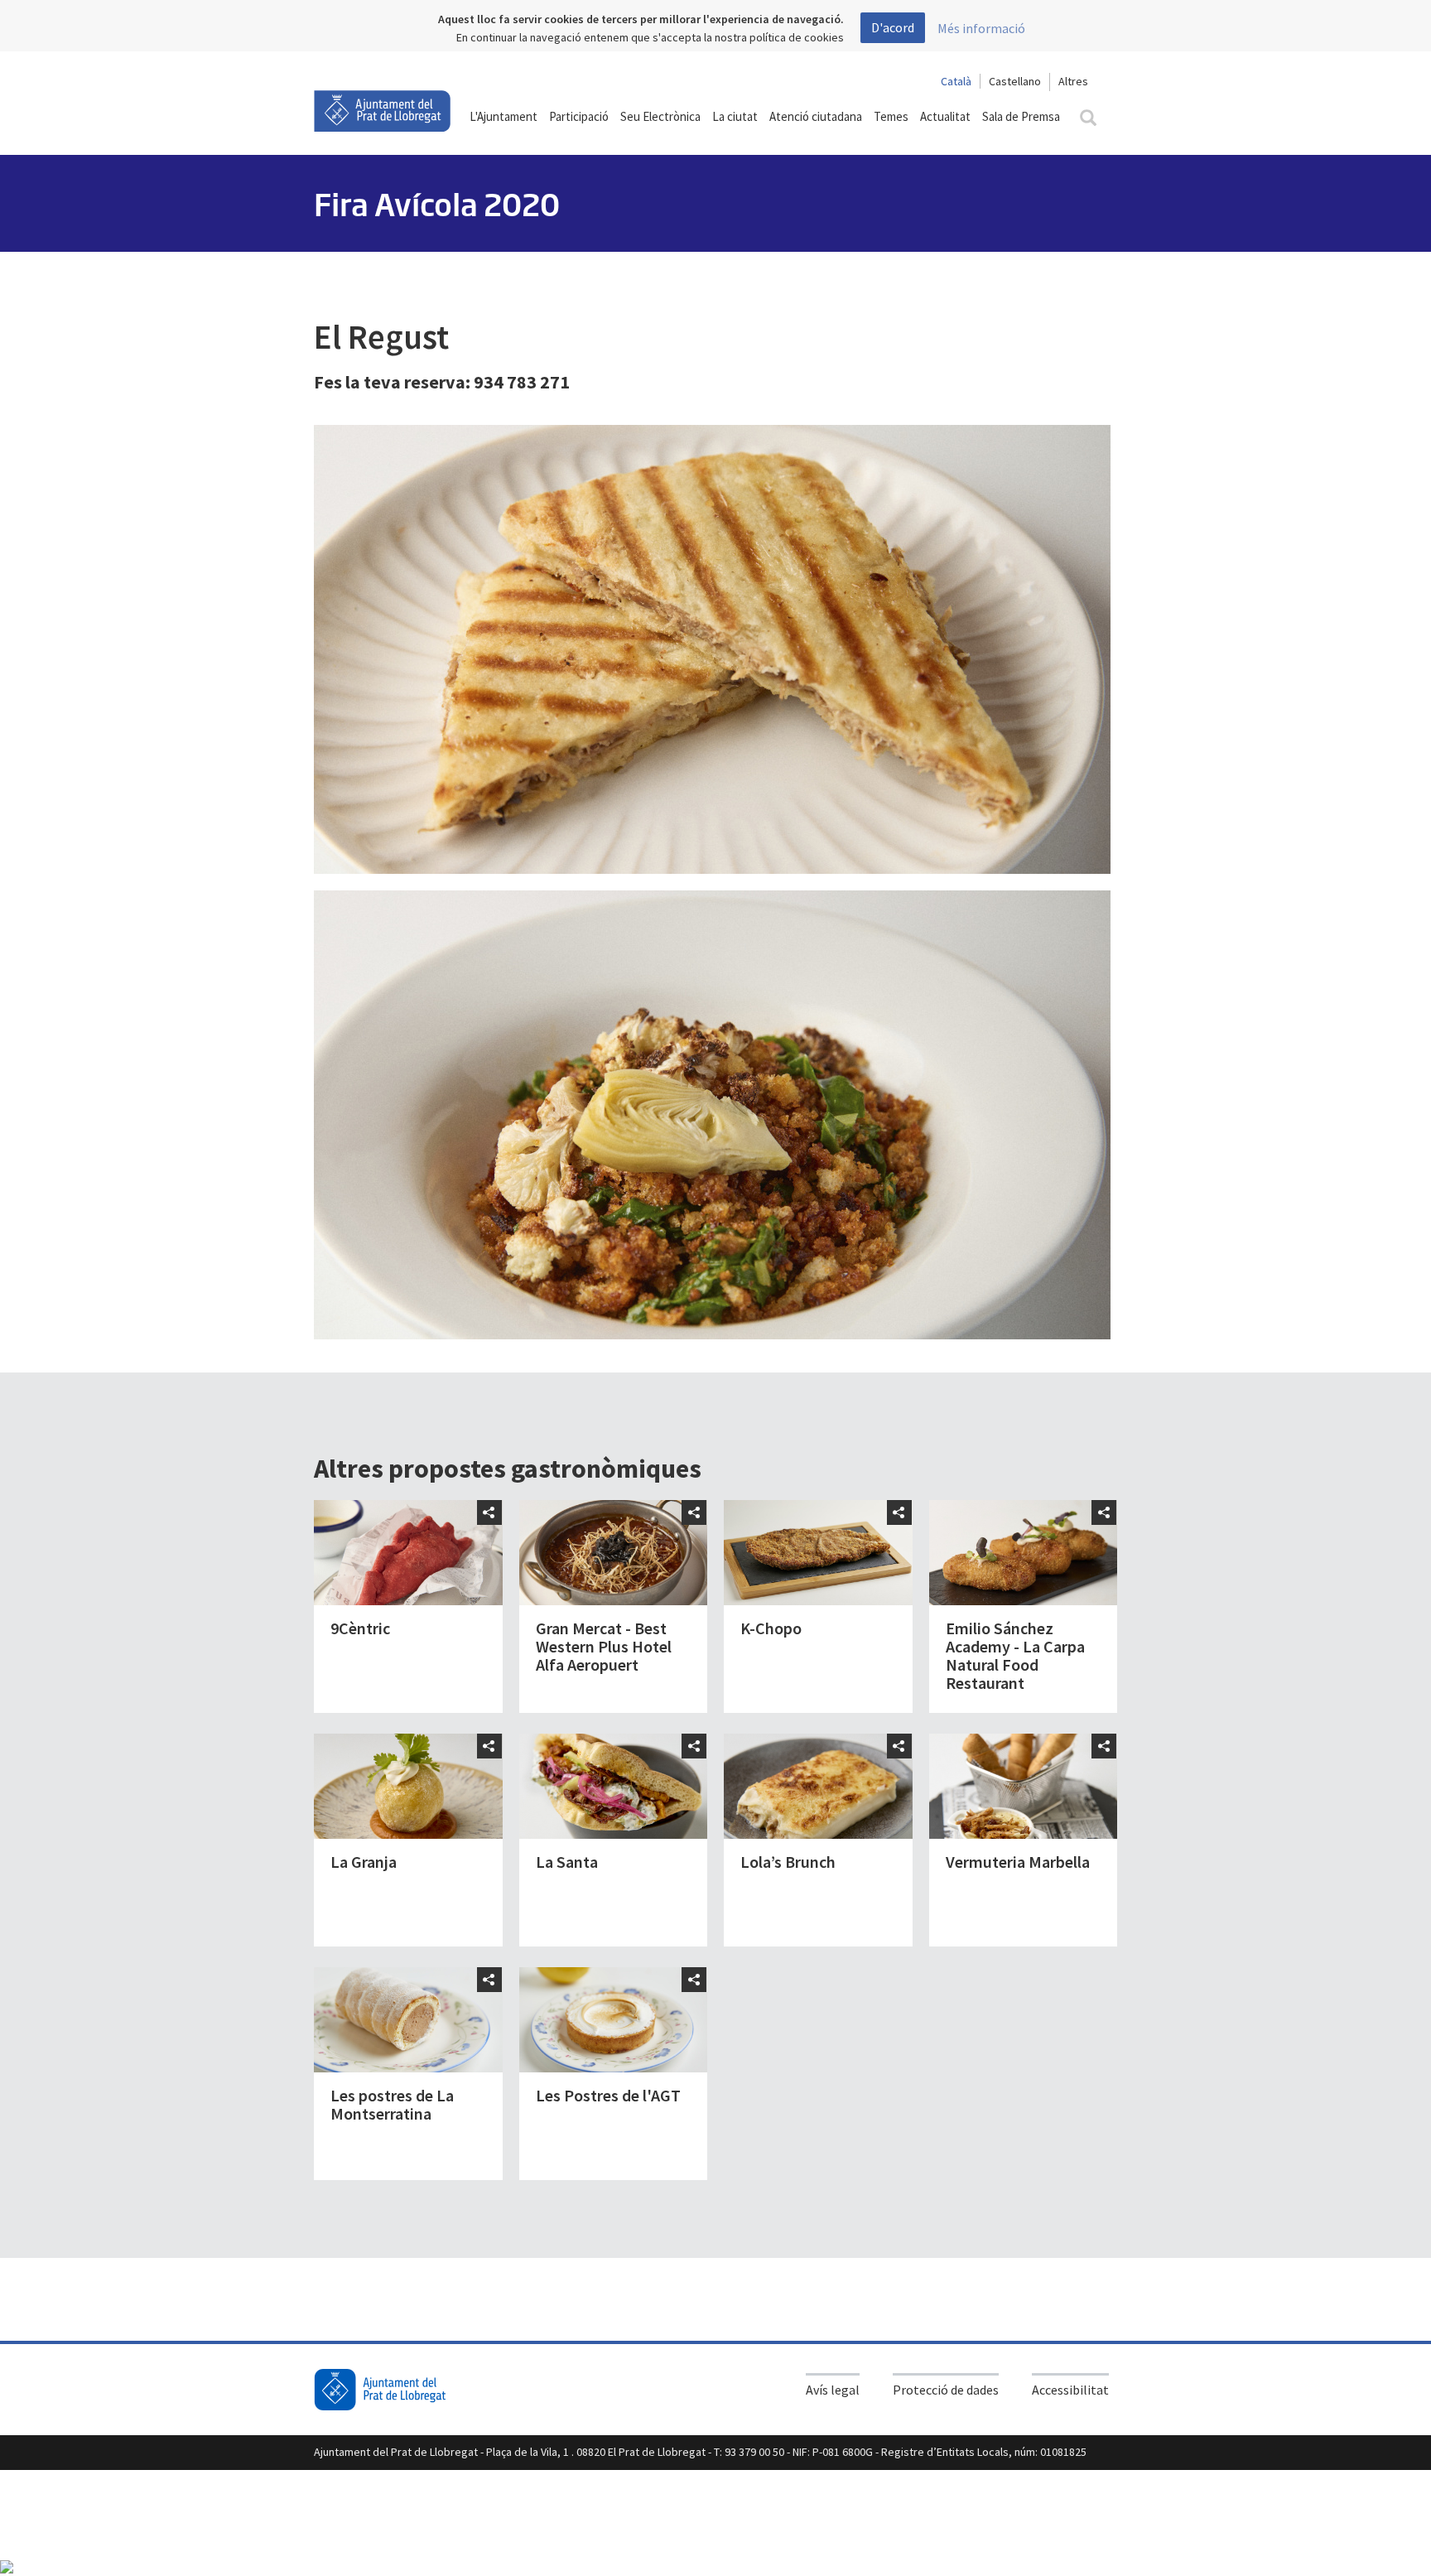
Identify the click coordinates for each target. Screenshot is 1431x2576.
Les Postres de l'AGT (608, 2095)
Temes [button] (891, 116)
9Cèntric (360, 1628)
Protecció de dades (946, 2390)
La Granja (364, 1862)
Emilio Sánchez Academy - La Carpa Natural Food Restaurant (1015, 1655)
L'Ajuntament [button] (503, 116)
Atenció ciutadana (816, 116)
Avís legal (833, 2390)
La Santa (567, 1862)
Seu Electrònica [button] (660, 116)
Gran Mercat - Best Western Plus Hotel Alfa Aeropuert (604, 1646)
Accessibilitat (1070, 2390)
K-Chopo (771, 1628)
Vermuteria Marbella (1018, 1862)
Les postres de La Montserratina (392, 2104)
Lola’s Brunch (788, 1862)
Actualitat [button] (945, 116)
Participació (579, 116)
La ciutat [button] (735, 116)
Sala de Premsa (1021, 116)
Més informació (981, 28)
